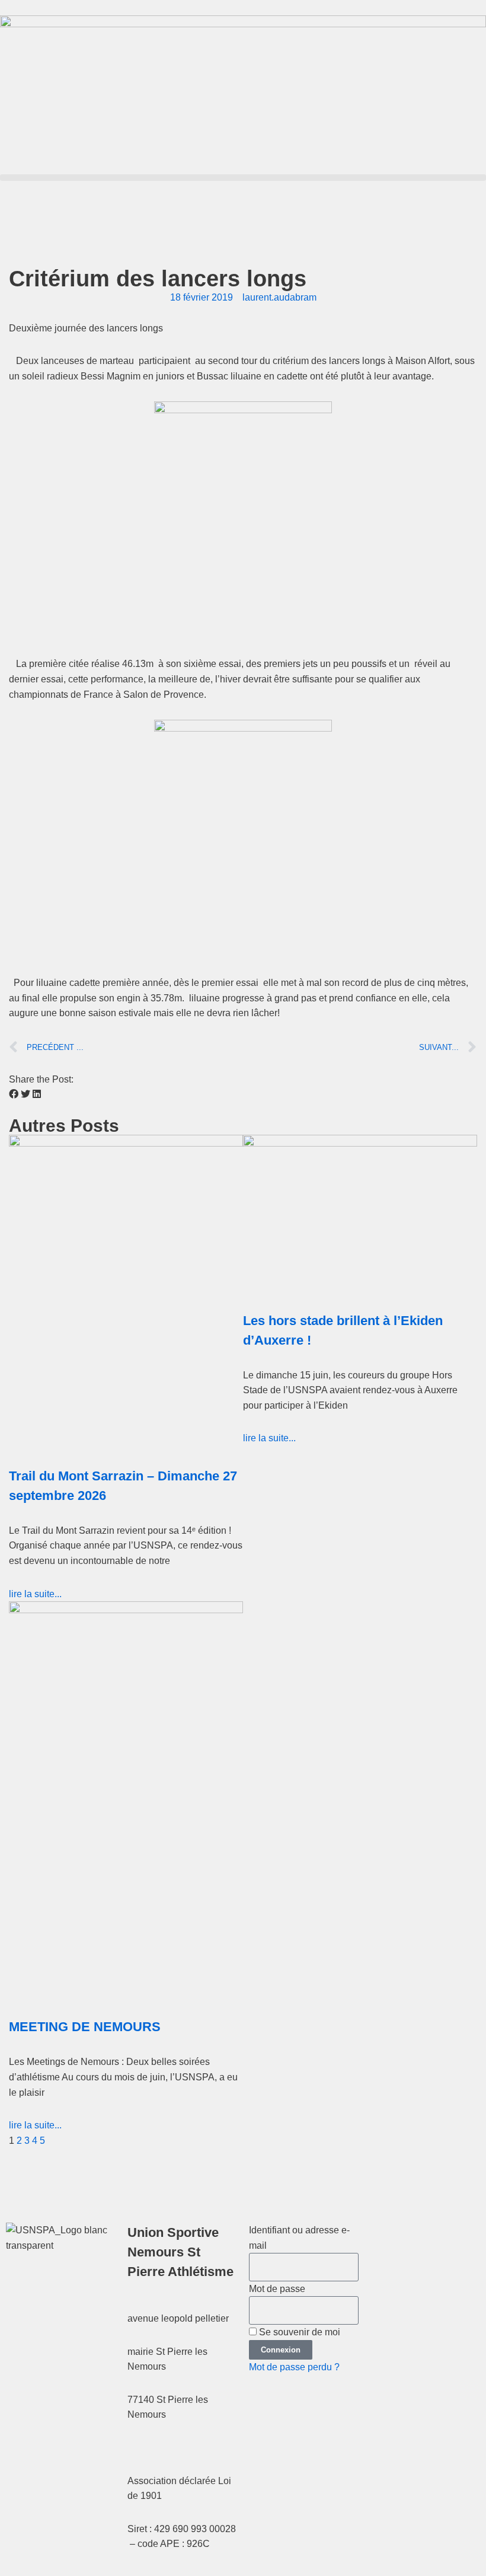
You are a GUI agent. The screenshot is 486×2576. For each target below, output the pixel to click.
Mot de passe (277, 2289)
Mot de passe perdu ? (294, 2367)
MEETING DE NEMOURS (85, 2027)
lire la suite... (35, 1594)
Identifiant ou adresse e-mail (299, 2238)
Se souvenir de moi (298, 2332)
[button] (243, 178)
